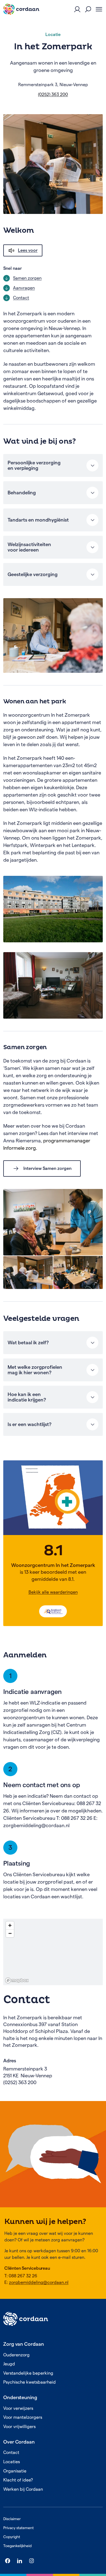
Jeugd (9, 2364)
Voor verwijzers (18, 2408)
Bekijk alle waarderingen (53, 1592)
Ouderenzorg (16, 2355)
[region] (53, 1952)
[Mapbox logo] (17, 1980)
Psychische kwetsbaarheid (29, 2382)
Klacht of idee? (18, 2480)
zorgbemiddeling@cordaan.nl (39, 2282)
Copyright (12, 2537)
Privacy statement (18, 2528)
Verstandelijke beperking (28, 2373)
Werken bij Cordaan (23, 2489)
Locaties (12, 2462)
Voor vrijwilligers (19, 2427)
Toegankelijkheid (17, 2546)
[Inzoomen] (10, 1925)
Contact (11, 2452)
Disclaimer (12, 2519)
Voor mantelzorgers (23, 2417)
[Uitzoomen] (10, 1933)
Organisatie (15, 2471)
